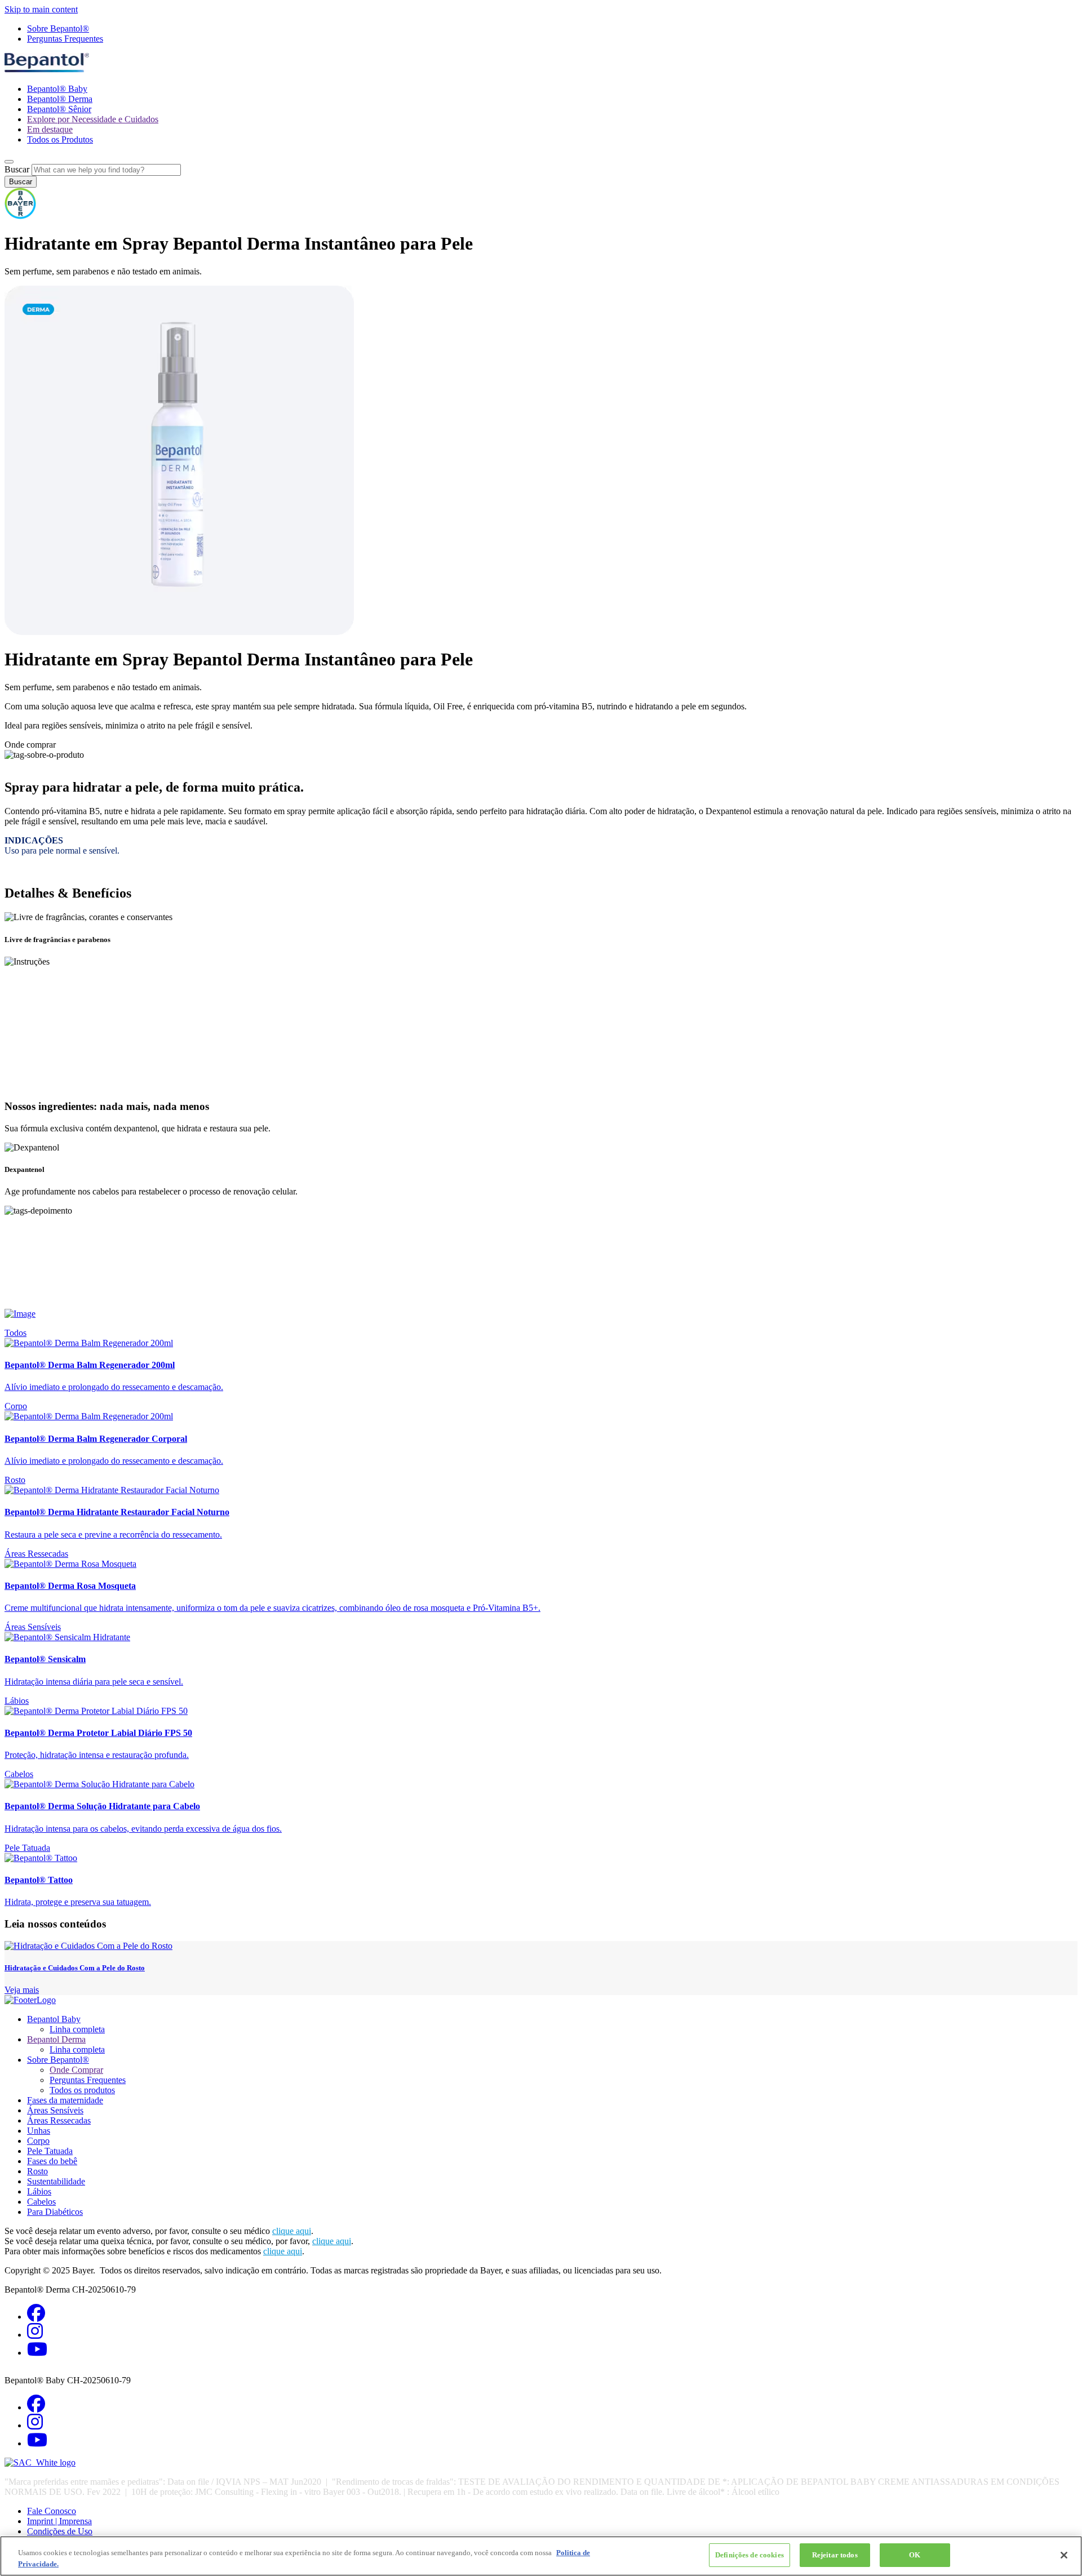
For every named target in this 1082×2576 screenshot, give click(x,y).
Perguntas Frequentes (65, 39)
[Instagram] (35, 2335)
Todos (15, 1333)
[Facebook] (36, 2317)
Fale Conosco (52, 2511)
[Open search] (9, 162)
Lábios (17, 1701)
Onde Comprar (76, 2070)
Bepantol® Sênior (59, 109)
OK (915, 2555)
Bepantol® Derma (60, 99)
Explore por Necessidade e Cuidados (93, 119)
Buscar (17, 169)
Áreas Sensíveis (33, 1627)
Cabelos (19, 1774)
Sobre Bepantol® (58, 28)
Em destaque (50, 129)
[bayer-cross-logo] (20, 216)
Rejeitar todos (835, 2555)
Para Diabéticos (55, 2212)
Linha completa (77, 2029)
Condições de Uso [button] (60, 2531)
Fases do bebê (52, 2161)
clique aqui (292, 2231)
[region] (541, 2556)
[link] (541, 1365)
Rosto (15, 1480)
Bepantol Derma (56, 2039)
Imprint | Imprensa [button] (59, 2521)
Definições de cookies (750, 2555)
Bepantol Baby (54, 2019)
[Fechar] (1064, 2555)
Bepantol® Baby (57, 89)
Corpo (16, 1406)
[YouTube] (37, 2353)
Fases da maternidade (65, 2100)
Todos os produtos (82, 2090)
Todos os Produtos (60, 139)
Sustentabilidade (56, 2181)
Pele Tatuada (27, 1848)
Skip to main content (41, 9)
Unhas (39, 2131)
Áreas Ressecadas (36, 1554)
